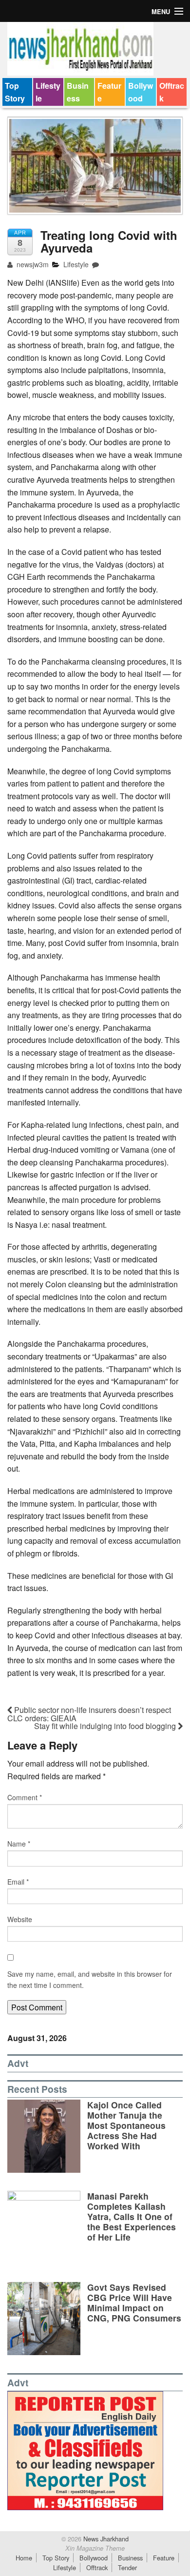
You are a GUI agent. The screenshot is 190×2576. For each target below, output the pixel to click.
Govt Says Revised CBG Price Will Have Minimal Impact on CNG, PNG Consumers (134, 2302)
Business (78, 92)
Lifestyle (48, 92)
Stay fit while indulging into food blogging (106, 1726)
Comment (25, 1797)
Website (20, 1919)
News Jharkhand (105, 2539)
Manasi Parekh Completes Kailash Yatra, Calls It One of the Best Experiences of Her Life (132, 2216)
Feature (109, 92)
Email (18, 1882)
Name (19, 1844)
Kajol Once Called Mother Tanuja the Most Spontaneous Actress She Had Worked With (126, 2125)
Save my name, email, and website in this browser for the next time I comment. (90, 1979)
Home (24, 2558)
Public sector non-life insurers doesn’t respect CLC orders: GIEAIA (89, 1714)
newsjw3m (32, 264)
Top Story (15, 92)
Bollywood (141, 92)
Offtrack (172, 92)
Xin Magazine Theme (95, 2548)
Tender (127, 2567)
